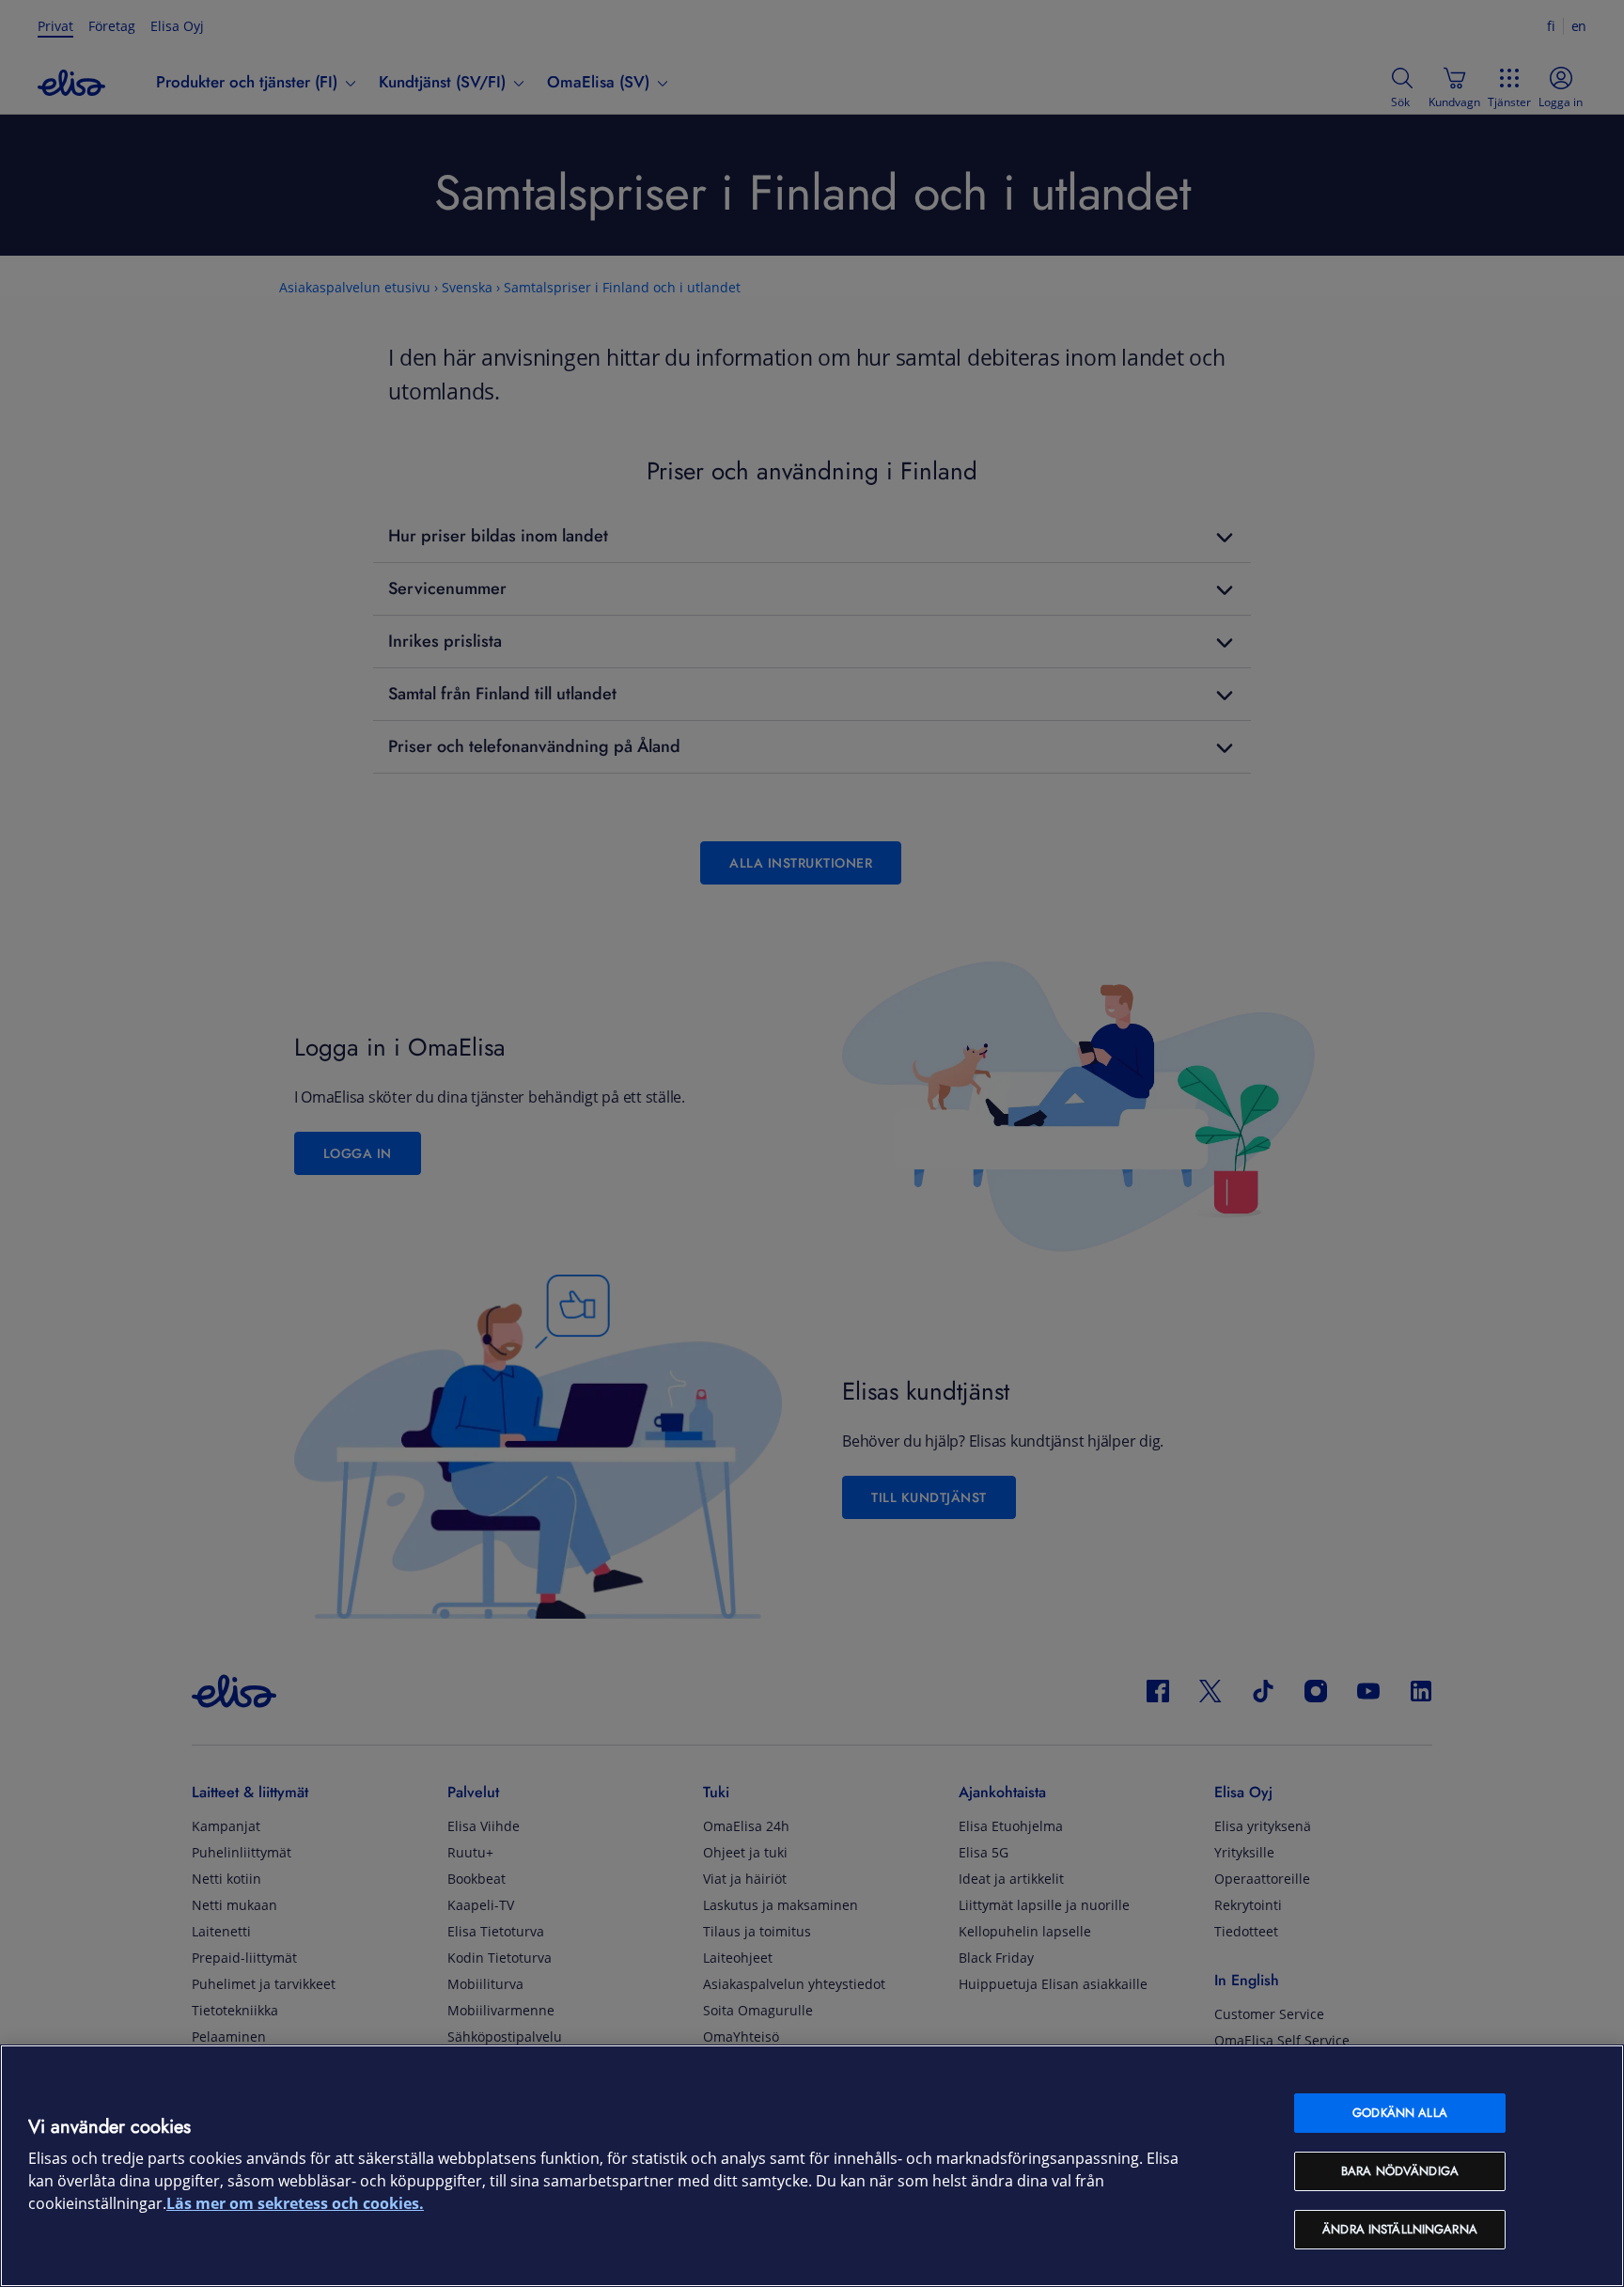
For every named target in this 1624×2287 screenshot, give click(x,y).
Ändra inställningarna (1400, 2229)
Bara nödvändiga (1400, 2171)
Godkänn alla (1400, 2113)
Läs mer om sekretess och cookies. (295, 2204)
